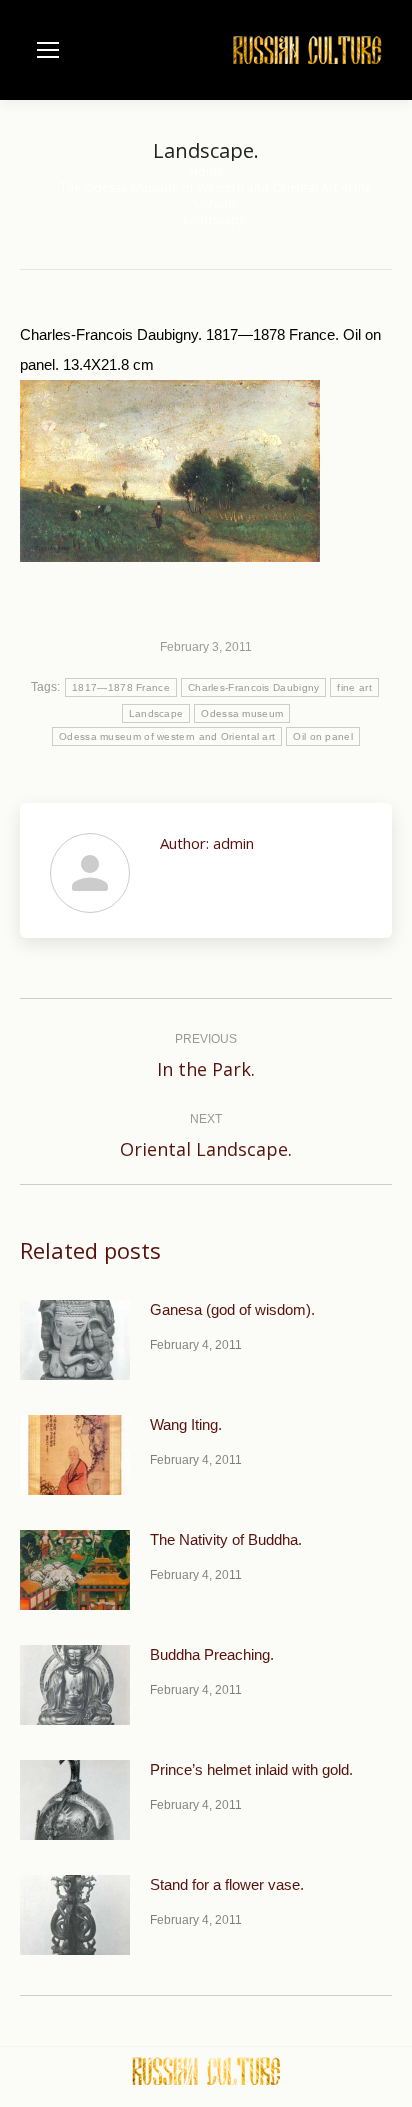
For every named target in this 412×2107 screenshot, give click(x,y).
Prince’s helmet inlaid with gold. (251, 1769)
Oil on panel (323, 736)
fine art (354, 687)
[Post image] (75, 1340)
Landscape (156, 713)
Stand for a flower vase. (227, 1884)
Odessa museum (242, 713)
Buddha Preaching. (212, 1654)
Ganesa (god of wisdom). (232, 1309)
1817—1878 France (121, 687)
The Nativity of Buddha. (226, 1539)
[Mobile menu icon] (48, 50)
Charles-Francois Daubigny (254, 687)
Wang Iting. (186, 1424)
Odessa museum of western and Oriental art (167, 736)
